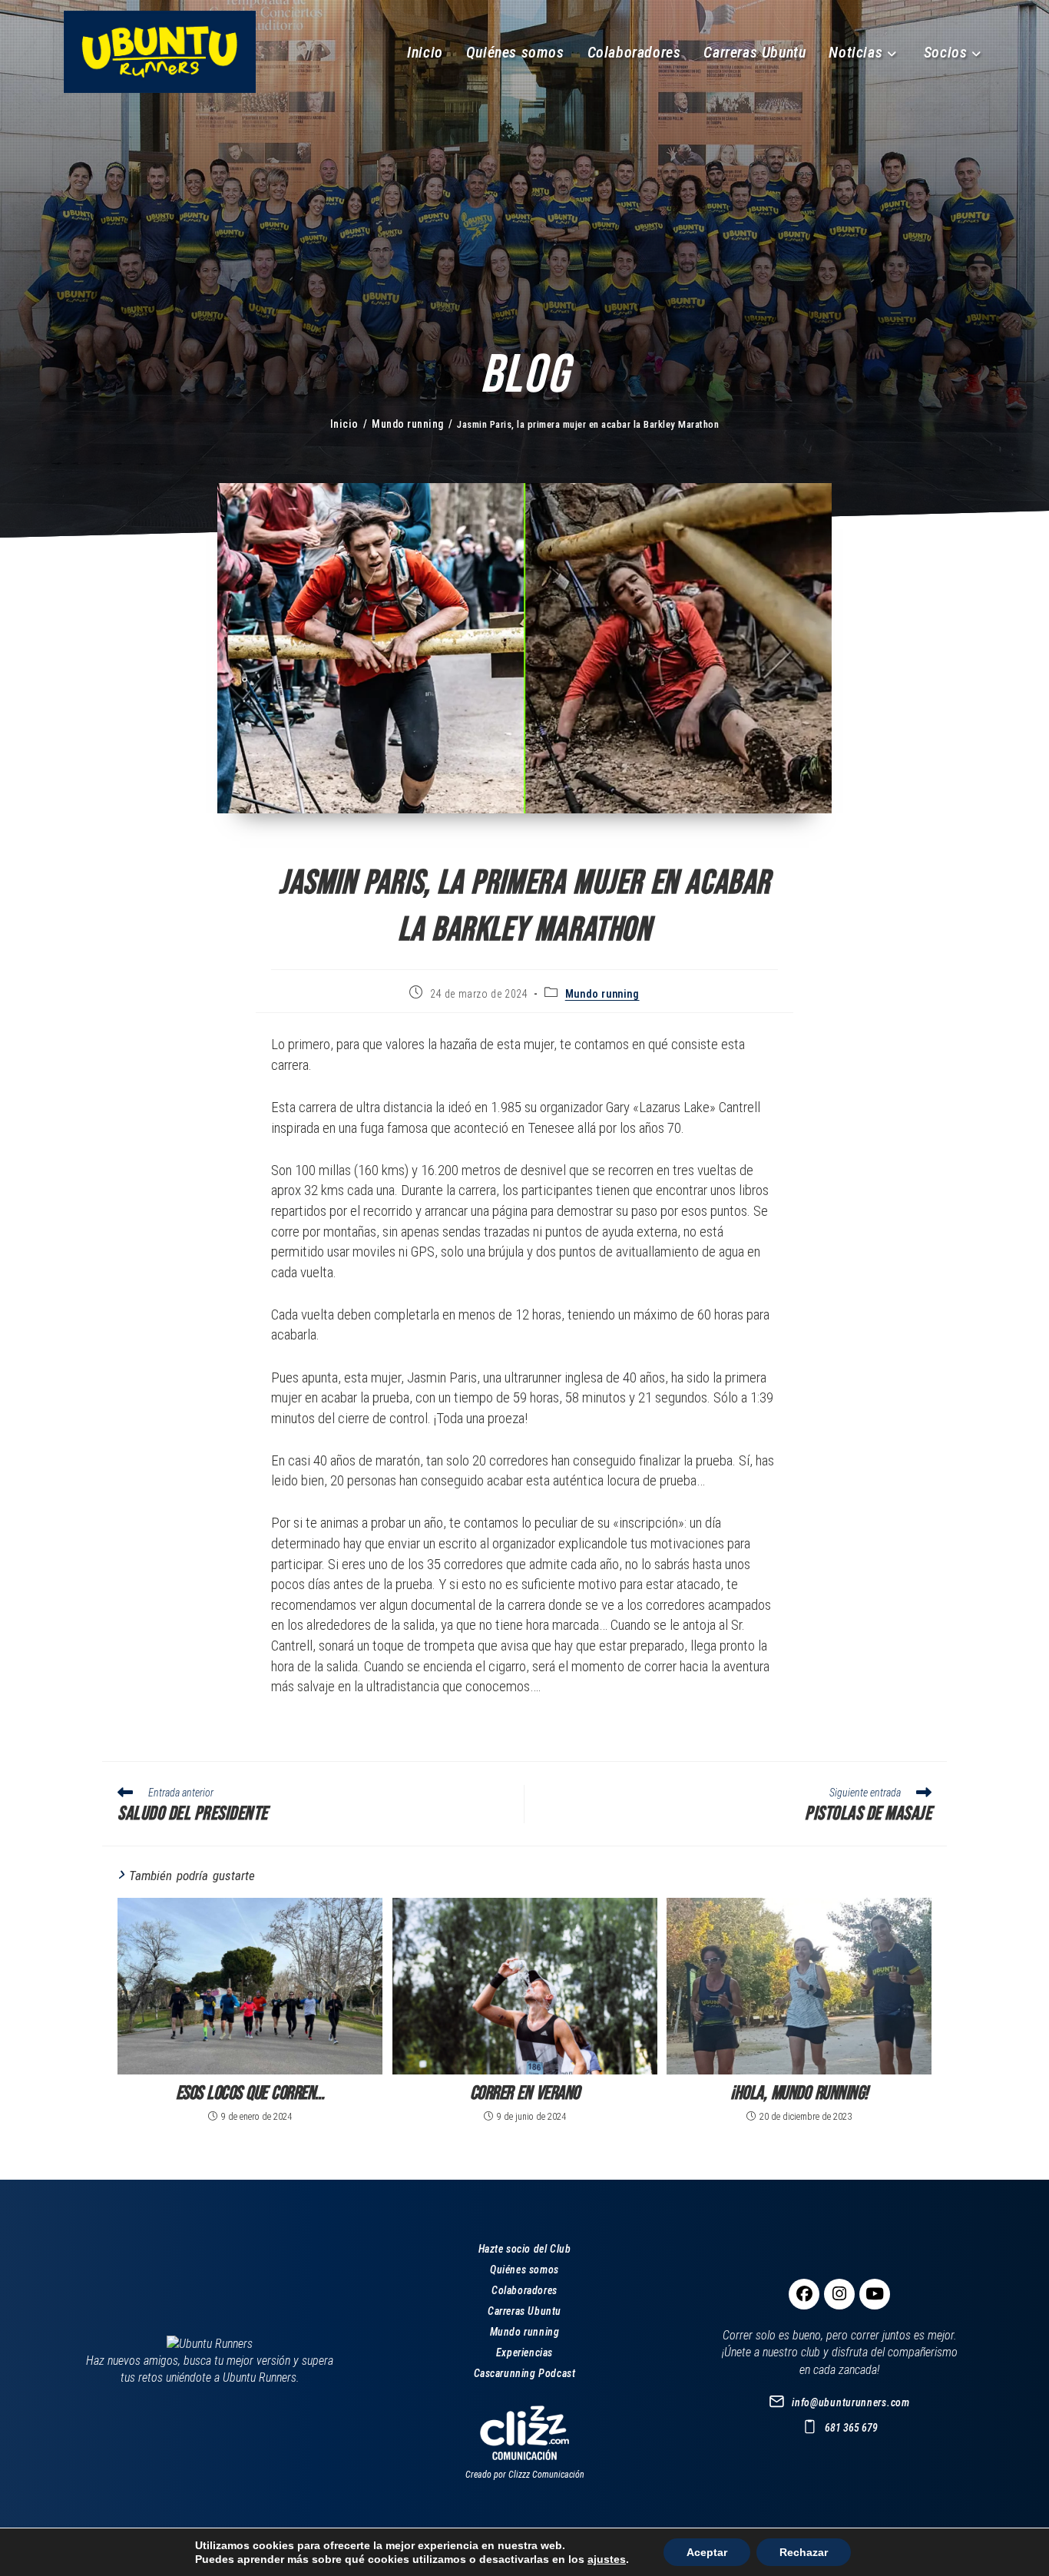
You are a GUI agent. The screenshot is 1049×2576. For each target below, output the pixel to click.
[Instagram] (839, 2294)
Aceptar (707, 2552)
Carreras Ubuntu (524, 2311)
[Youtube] (875, 2294)
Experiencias (524, 2353)
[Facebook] (804, 2294)
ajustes (607, 2559)
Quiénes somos (524, 2270)
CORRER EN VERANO (525, 2093)
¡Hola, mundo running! (799, 2093)
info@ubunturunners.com (850, 2402)
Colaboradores (524, 2290)
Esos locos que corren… (250, 2093)
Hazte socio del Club (525, 2249)
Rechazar (804, 2552)
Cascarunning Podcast (525, 2373)
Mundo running (602, 994)
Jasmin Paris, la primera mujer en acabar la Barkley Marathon (588, 424)
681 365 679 (851, 2428)
